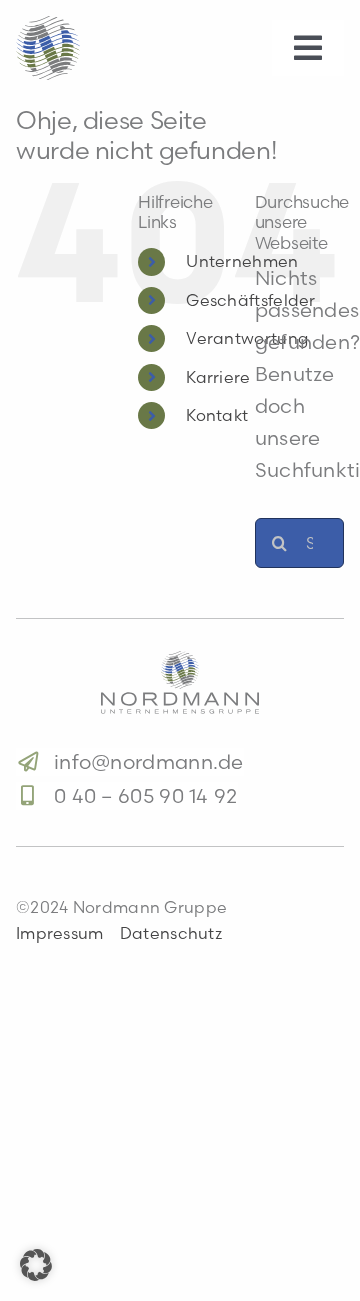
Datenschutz (171, 933)
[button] (36, 1265)
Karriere (218, 377)
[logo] (179, 660)
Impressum (60, 933)
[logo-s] (48, 25)
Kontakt (217, 415)
